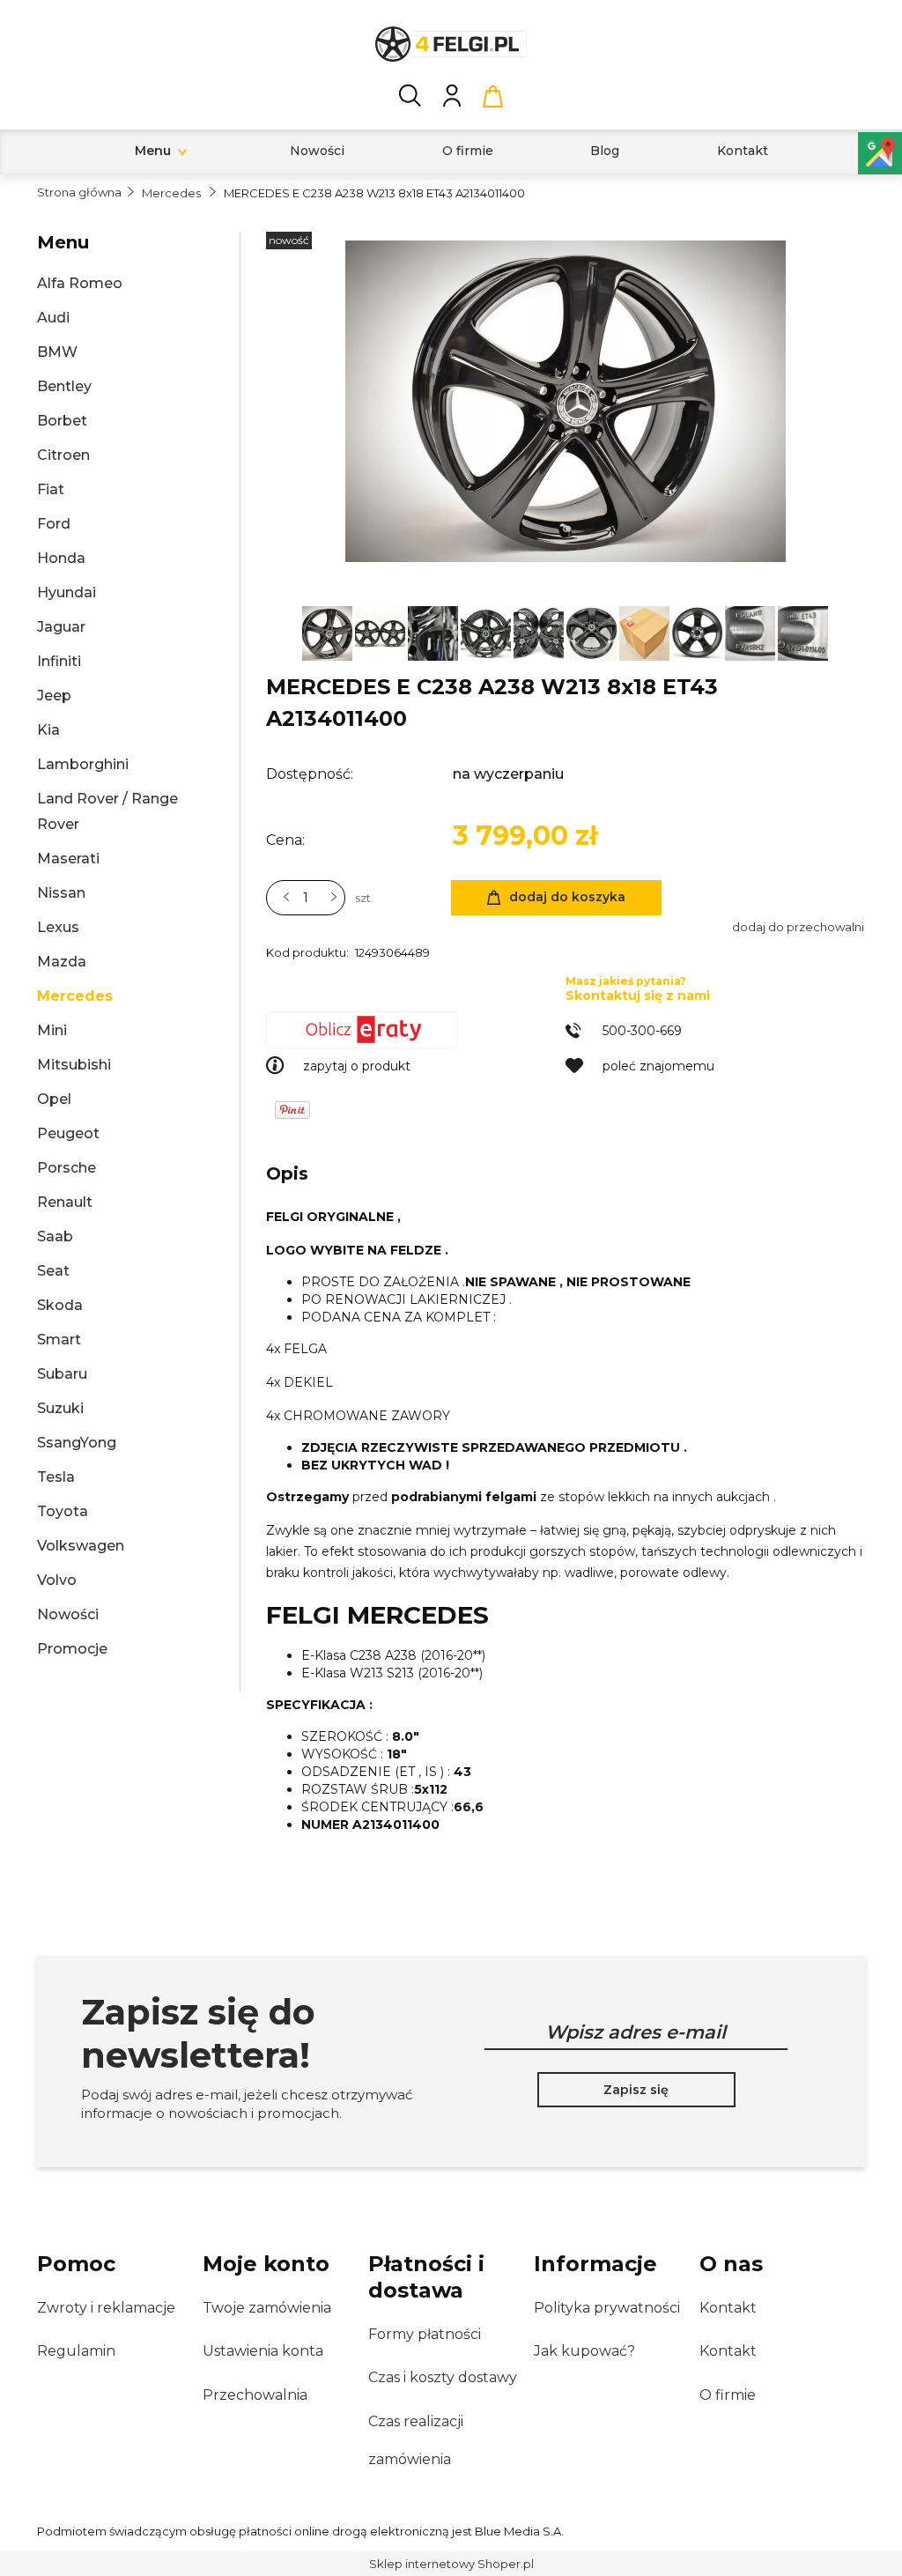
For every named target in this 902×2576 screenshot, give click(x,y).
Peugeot (68, 1133)
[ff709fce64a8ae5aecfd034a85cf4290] (751, 632)
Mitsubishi (74, 1065)
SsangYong (77, 1443)
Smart (59, 1340)
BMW (57, 352)
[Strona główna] (451, 44)
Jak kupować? (584, 2351)
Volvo (57, 1580)
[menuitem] (153, 151)
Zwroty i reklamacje (106, 2308)
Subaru (62, 1374)
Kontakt (728, 2308)
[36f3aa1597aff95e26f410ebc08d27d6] (593, 632)
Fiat (51, 489)
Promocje (72, 1649)
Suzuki (60, 1408)
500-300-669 (642, 1031)
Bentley (64, 386)
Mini (52, 1030)
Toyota (63, 1511)
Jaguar (61, 627)
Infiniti (59, 661)
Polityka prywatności (607, 2308)
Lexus (58, 927)
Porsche (67, 1168)
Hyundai (67, 592)
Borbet (62, 421)
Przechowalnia (255, 2395)
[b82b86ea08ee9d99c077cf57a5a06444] (540, 632)
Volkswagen (81, 1546)
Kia (48, 730)
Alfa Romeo (80, 283)
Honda (61, 558)
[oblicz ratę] (416, 1030)
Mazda (62, 962)
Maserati (68, 859)
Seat (53, 1271)
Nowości (68, 1614)
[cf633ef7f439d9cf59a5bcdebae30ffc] (434, 632)
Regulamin (76, 2351)
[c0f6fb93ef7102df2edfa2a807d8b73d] (699, 632)
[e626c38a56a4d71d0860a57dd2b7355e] (803, 632)
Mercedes (75, 996)
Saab (55, 1236)
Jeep (54, 696)
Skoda (60, 1305)
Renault (65, 1202)
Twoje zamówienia (267, 2308)
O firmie (728, 2395)
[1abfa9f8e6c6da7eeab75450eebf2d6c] (487, 632)
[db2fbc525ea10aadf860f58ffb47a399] (646, 632)
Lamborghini (83, 764)
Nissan (61, 893)
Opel (54, 1099)
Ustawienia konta (263, 2351)
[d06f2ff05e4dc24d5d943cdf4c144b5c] (381, 632)
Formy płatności (425, 2334)
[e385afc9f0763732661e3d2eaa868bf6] (329, 632)
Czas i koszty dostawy (443, 2377)
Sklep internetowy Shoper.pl (451, 2564)
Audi (53, 318)
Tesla (56, 1477)
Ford (54, 524)
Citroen (63, 455)
